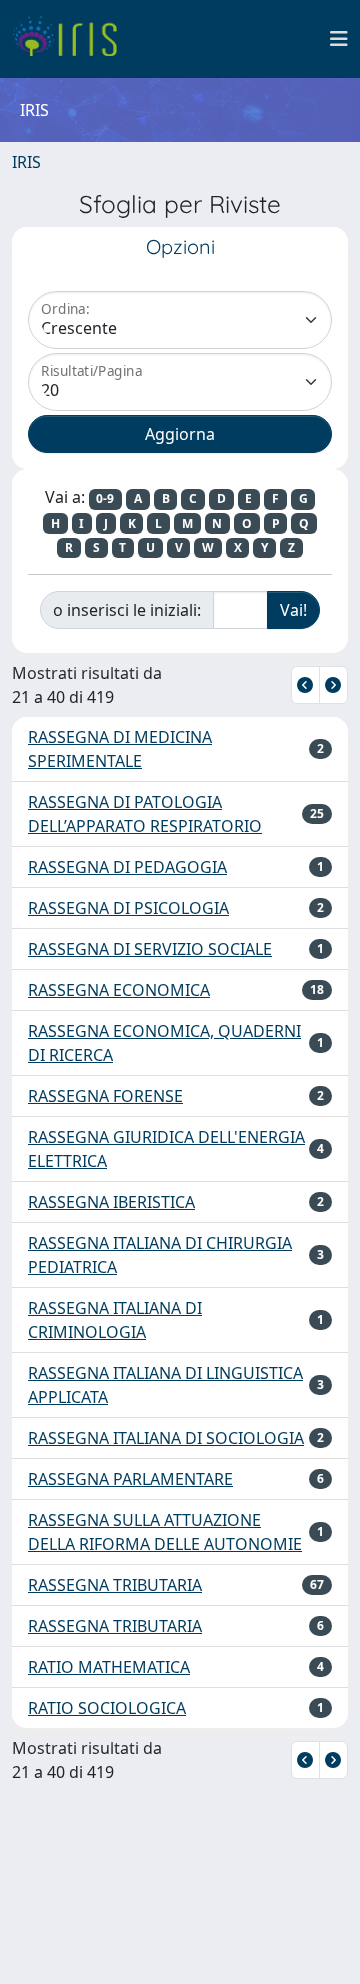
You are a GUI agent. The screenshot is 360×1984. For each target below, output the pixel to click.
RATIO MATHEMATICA (109, 1667)
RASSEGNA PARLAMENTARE (130, 1479)
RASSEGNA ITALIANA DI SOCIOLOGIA (166, 1438)
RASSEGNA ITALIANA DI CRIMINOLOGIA (115, 1320)
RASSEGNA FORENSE (105, 1096)
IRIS (26, 162)
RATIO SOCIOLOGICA (107, 1708)
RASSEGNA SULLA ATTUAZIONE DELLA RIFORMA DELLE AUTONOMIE (165, 1532)
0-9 (105, 498)
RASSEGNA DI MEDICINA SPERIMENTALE (120, 749)
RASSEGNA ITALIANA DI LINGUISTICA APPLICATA (165, 1385)
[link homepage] (72, 39)
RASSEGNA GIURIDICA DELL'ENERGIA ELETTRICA (166, 1149)
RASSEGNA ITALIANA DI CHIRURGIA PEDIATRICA (160, 1255)
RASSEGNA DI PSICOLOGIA (128, 908)
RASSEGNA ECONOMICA (119, 990)
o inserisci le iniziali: (127, 610)
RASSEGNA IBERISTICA (111, 1202)
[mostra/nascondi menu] (339, 39)
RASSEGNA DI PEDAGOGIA (127, 867)
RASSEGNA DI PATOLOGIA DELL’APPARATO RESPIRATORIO (145, 814)
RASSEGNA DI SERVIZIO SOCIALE (150, 949)
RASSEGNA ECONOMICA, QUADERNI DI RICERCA (164, 1043)
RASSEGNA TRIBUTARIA (115, 1585)
